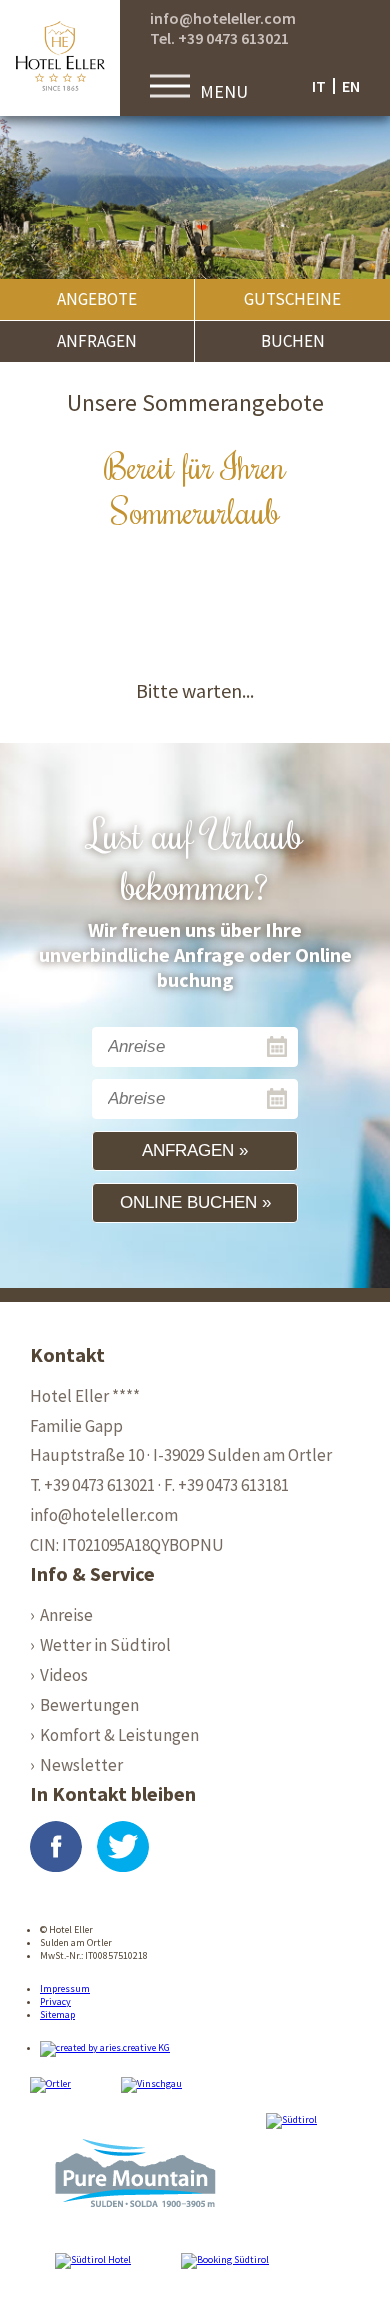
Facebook (56, 1847)
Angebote (97, 299)
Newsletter (81, 1765)
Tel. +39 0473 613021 (219, 38)
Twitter (123, 1847)
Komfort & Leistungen (119, 1735)
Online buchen (188, 1202)
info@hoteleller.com (223, 18)
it (319, 86)
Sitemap (57, 2014)
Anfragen (97, 341)
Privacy (55, 2001)
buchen (293, 341)
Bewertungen (89, 1705)
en (351, 86)
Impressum (65, 1988)
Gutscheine (292, 299)
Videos (64, 1675)
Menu (224, 91)
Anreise (66, 1615)
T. (92, 1485)
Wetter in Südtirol (105, 1645)
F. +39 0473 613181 (226, 1485)
